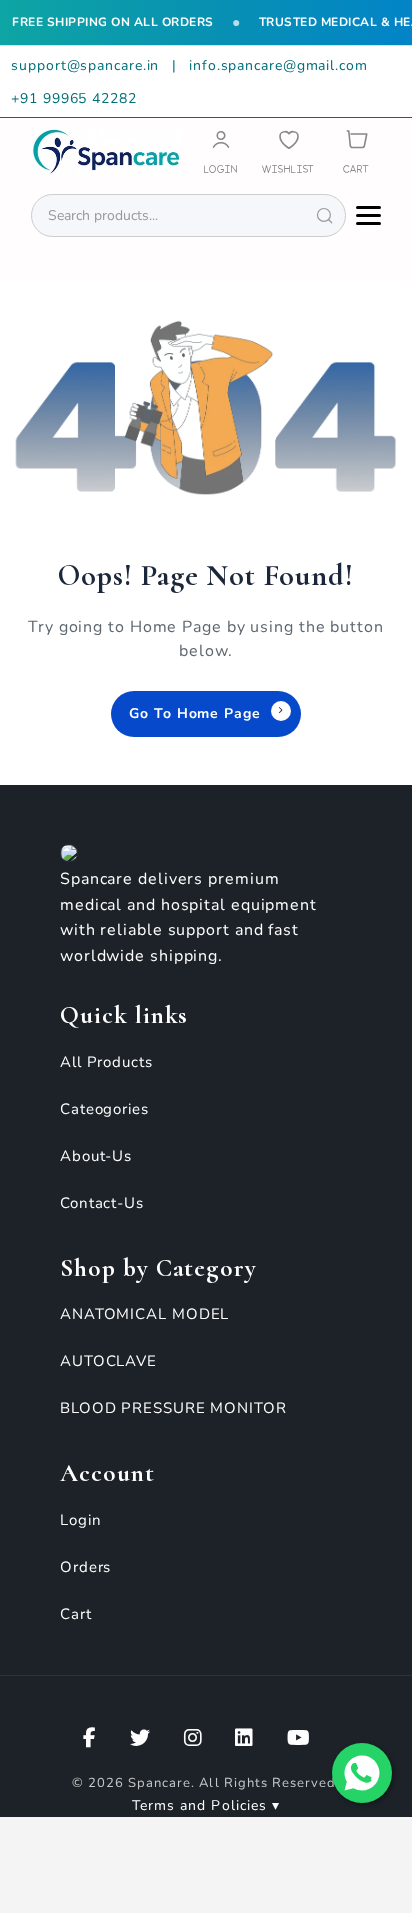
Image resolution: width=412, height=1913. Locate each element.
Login (81, 1520)
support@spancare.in (87, 65)
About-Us (96, 1156)
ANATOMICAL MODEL (144, 1314)
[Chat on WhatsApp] (362, 1773)
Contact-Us (102, 1203)
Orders (85, 1567)
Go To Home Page (195, 713)
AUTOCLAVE (108, 1361)
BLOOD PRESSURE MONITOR (173, 1408)
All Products (106, 1062)
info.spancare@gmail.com (278, 65)
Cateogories (104, 1109)
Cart (76, 1614)
